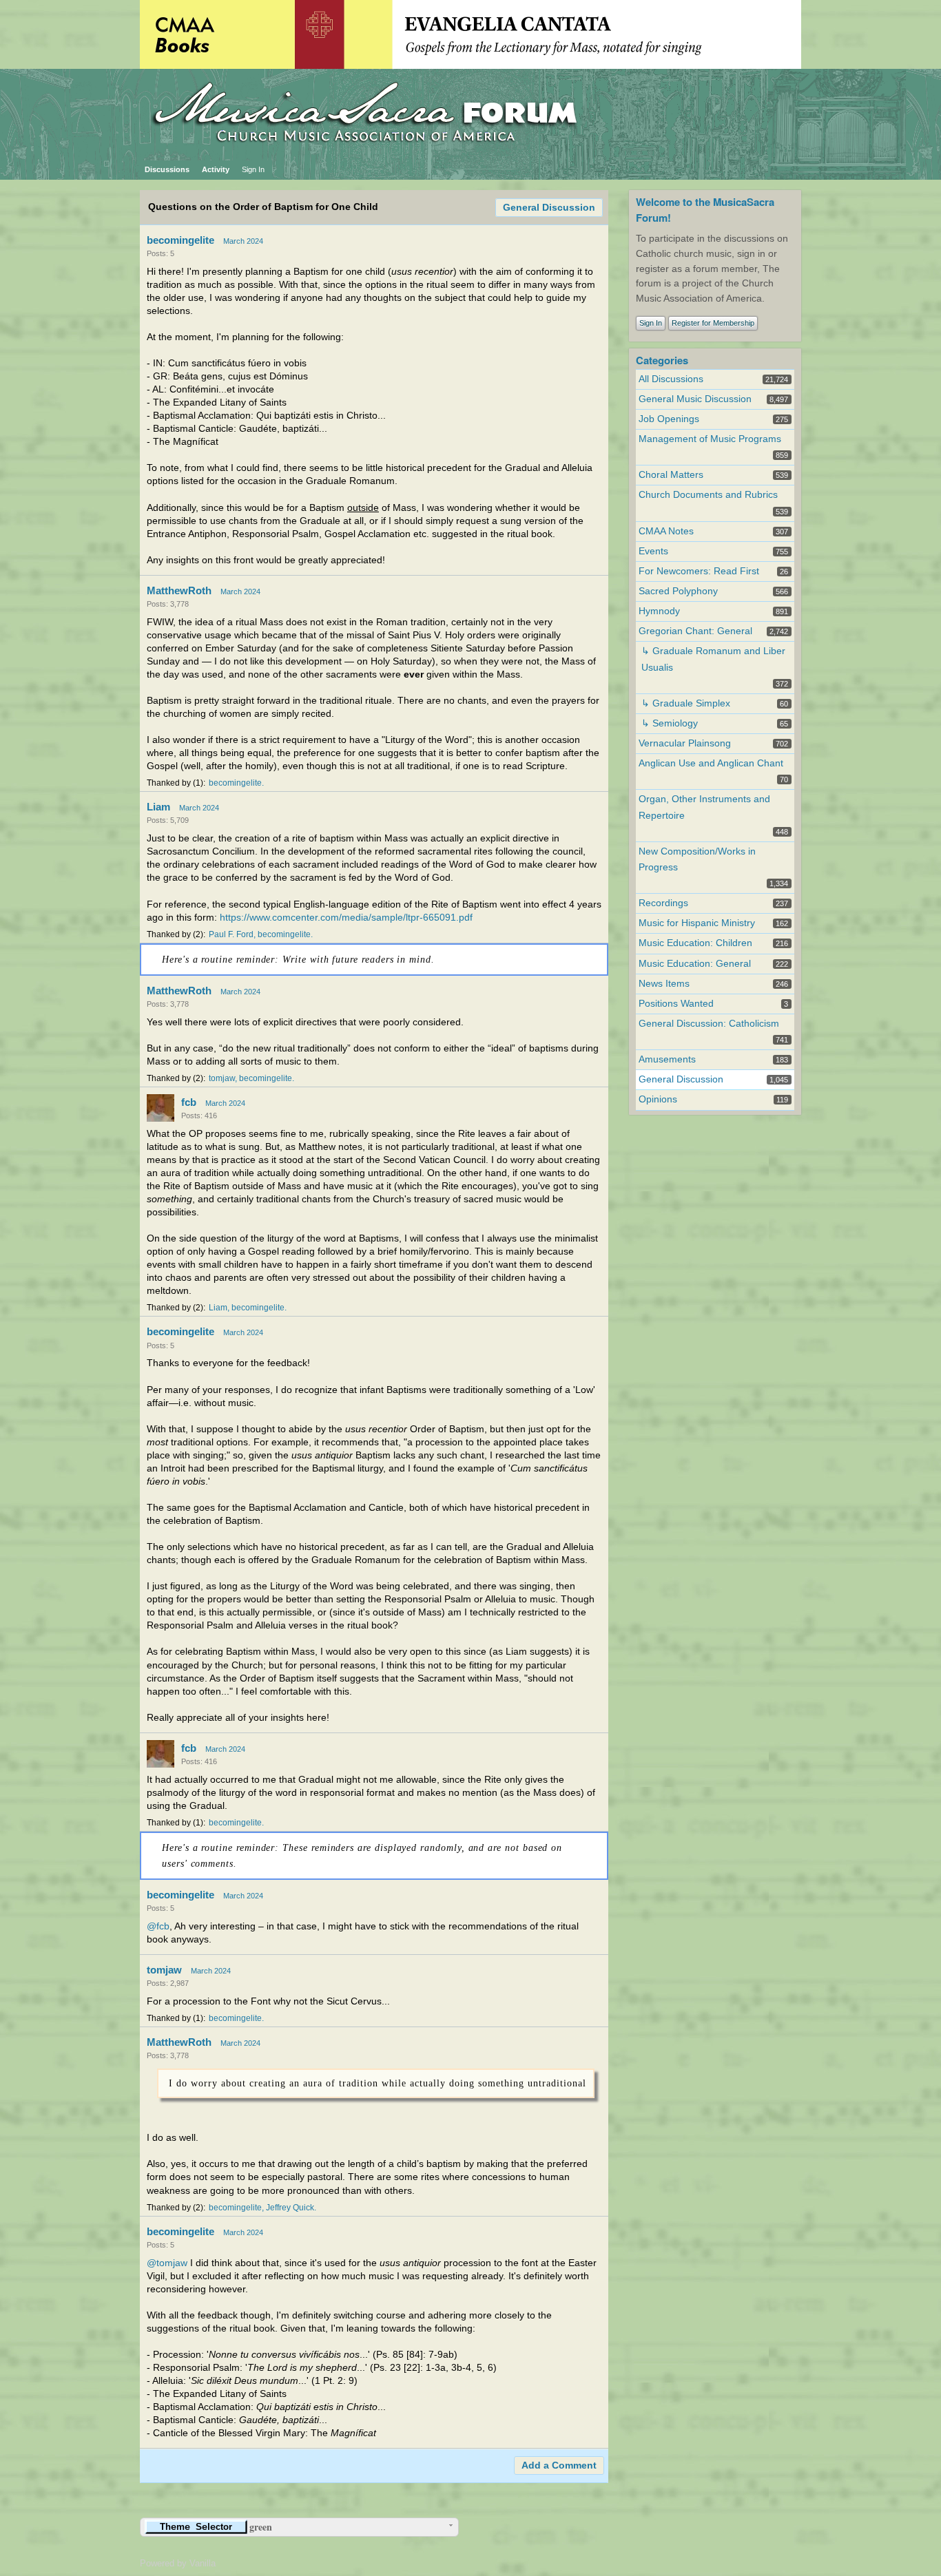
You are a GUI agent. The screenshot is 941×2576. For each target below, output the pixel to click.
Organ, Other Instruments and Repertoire (704, 807)
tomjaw (222, 1078)
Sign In (253, 169)
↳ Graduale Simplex (686, 703)
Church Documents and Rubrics (708, 495)
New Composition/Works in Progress (697, 859)
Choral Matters (671, 475)
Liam (158, 807)
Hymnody (659, 611)
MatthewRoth (179, 590)
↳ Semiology (670, 723)
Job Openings (669, 419)
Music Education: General (695, 964)
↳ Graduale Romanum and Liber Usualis (713, 659)
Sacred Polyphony (678, 591)
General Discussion (549, 208)
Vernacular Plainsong (685, 743)
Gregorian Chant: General (695, 631)
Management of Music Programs (710, 439)
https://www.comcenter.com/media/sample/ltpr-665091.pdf (346, 918)
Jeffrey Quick (290, 2208)
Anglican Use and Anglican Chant (711, 763)
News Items (664, 984)
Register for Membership (713, 323)
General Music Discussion (695, 399)
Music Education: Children (695, 943)
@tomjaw (167, 2263)
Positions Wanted (676, 1004)
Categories (662, 360)
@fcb (158, 1926)
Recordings (663, 903)
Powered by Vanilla (178, 2563)
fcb (189, 1102)
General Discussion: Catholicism (709, 1024)
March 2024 (243, 241)
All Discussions (671, 379)
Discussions (167, 169)
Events (653, 551)
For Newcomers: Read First (699, 571)
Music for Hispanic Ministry (697, 923)
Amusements (667, 1059)
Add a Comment (559, 2465)
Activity (216, 169)
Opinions (658, 1099)
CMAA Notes (666, 531)
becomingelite (180, 240)
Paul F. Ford (231, 934)
